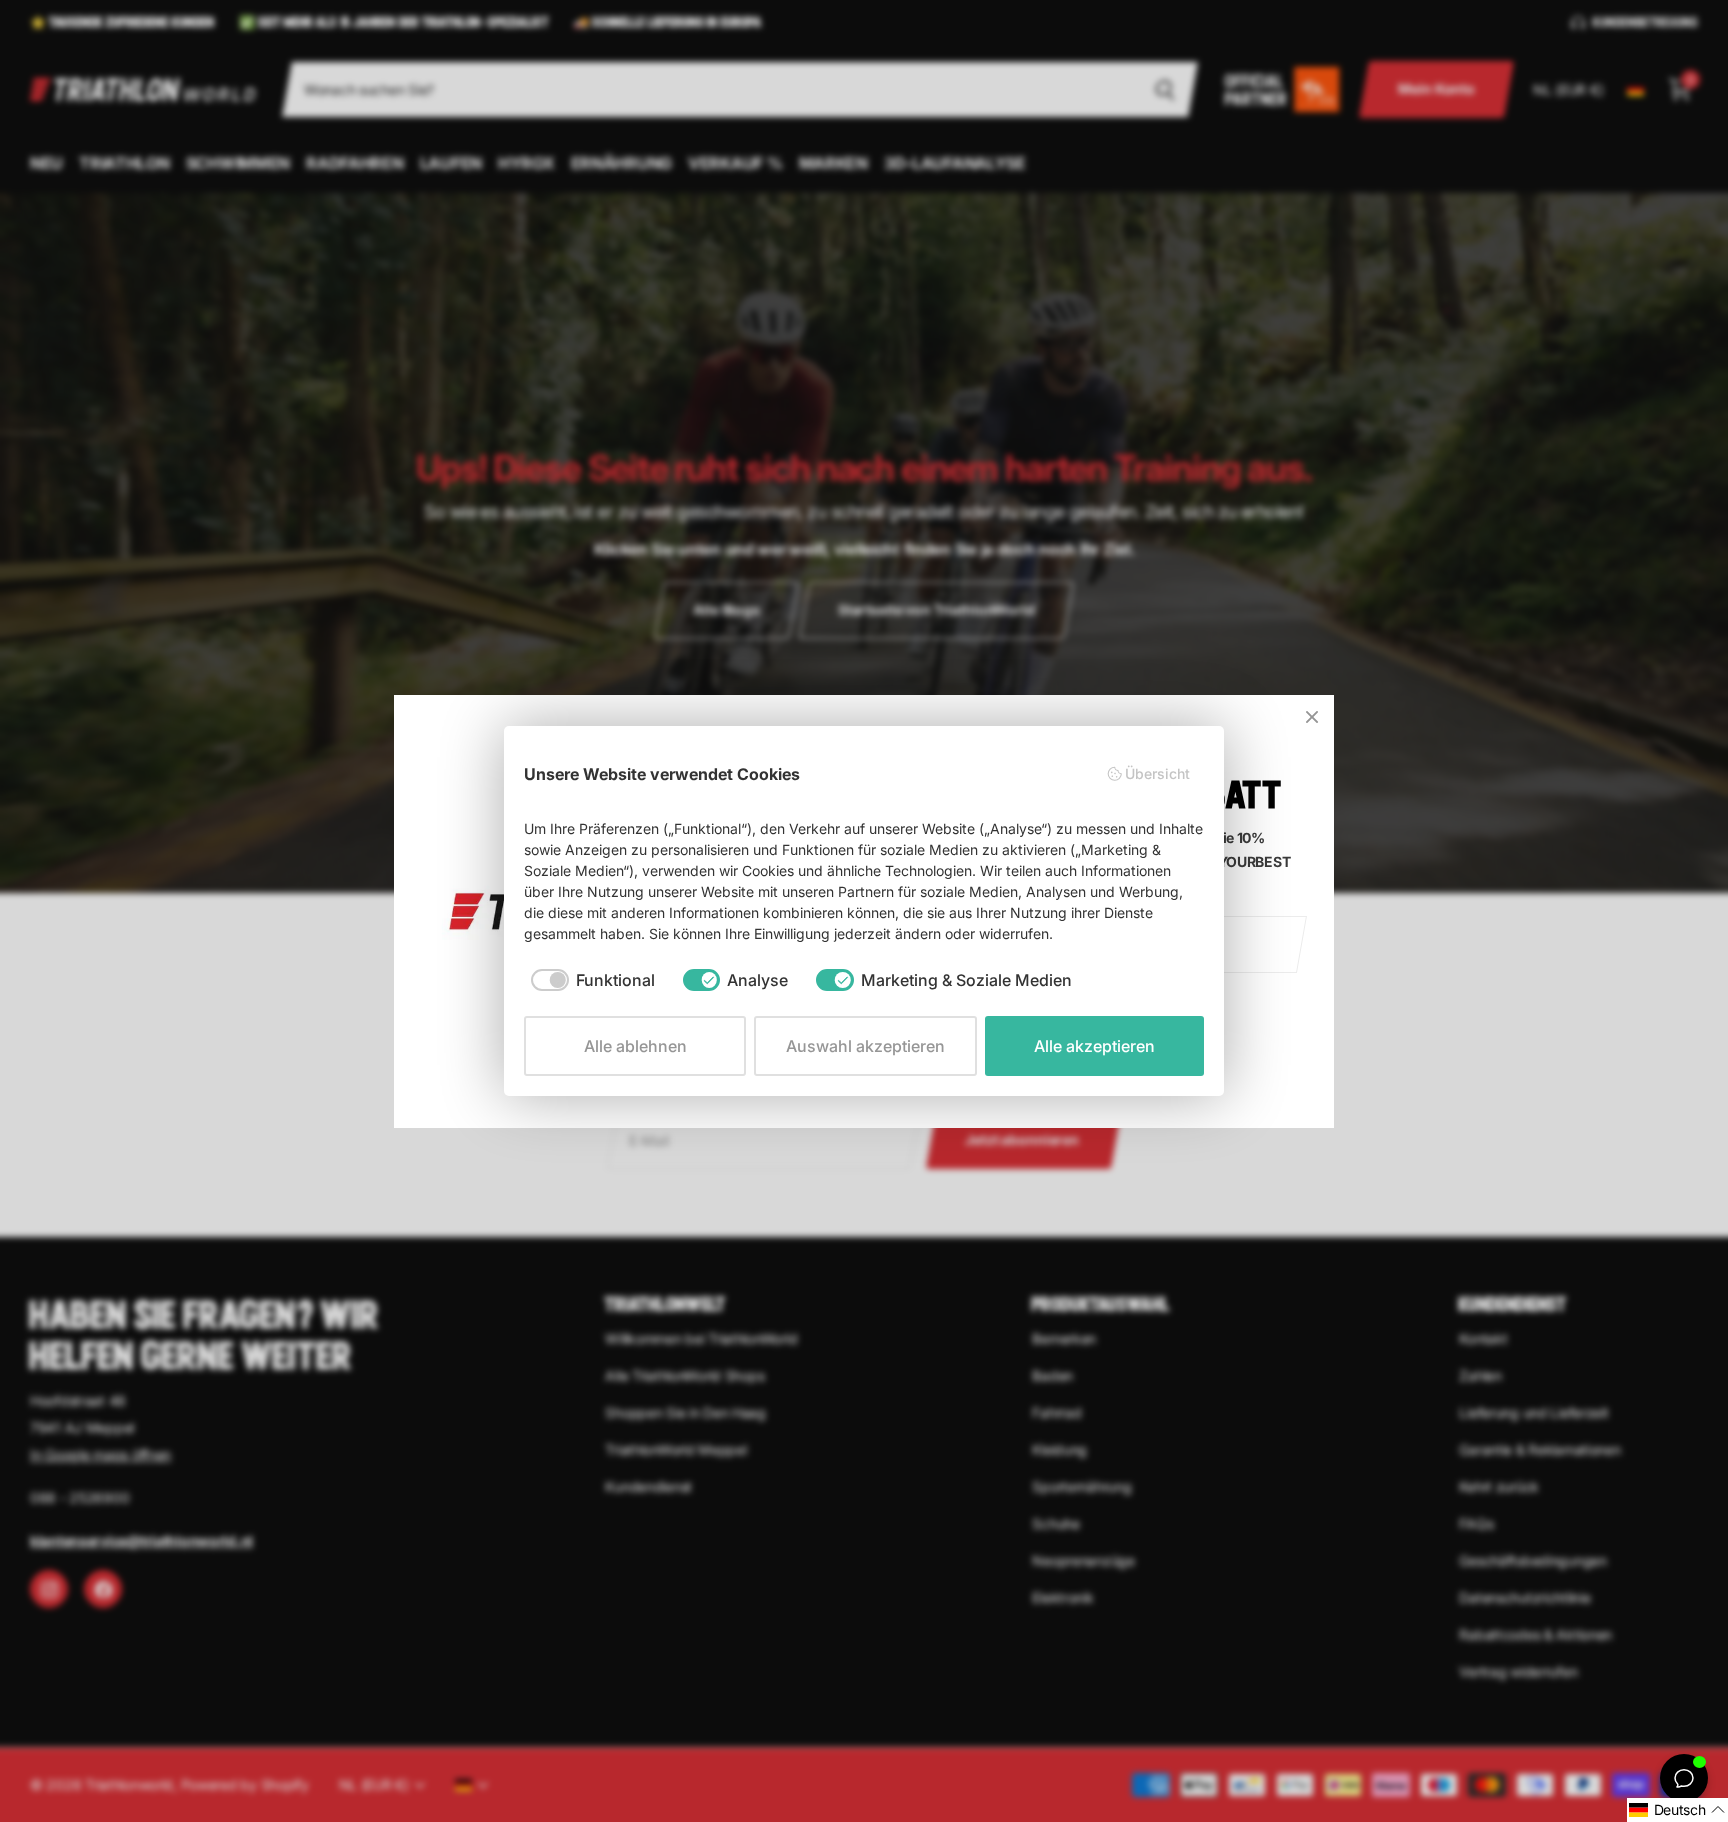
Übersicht (1157, 773)
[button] (1677, 1810)
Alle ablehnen (635, 1046)
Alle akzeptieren (1094, 1046)
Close (1312, 717)
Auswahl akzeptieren (865, 1046)
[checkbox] (593, 980)
